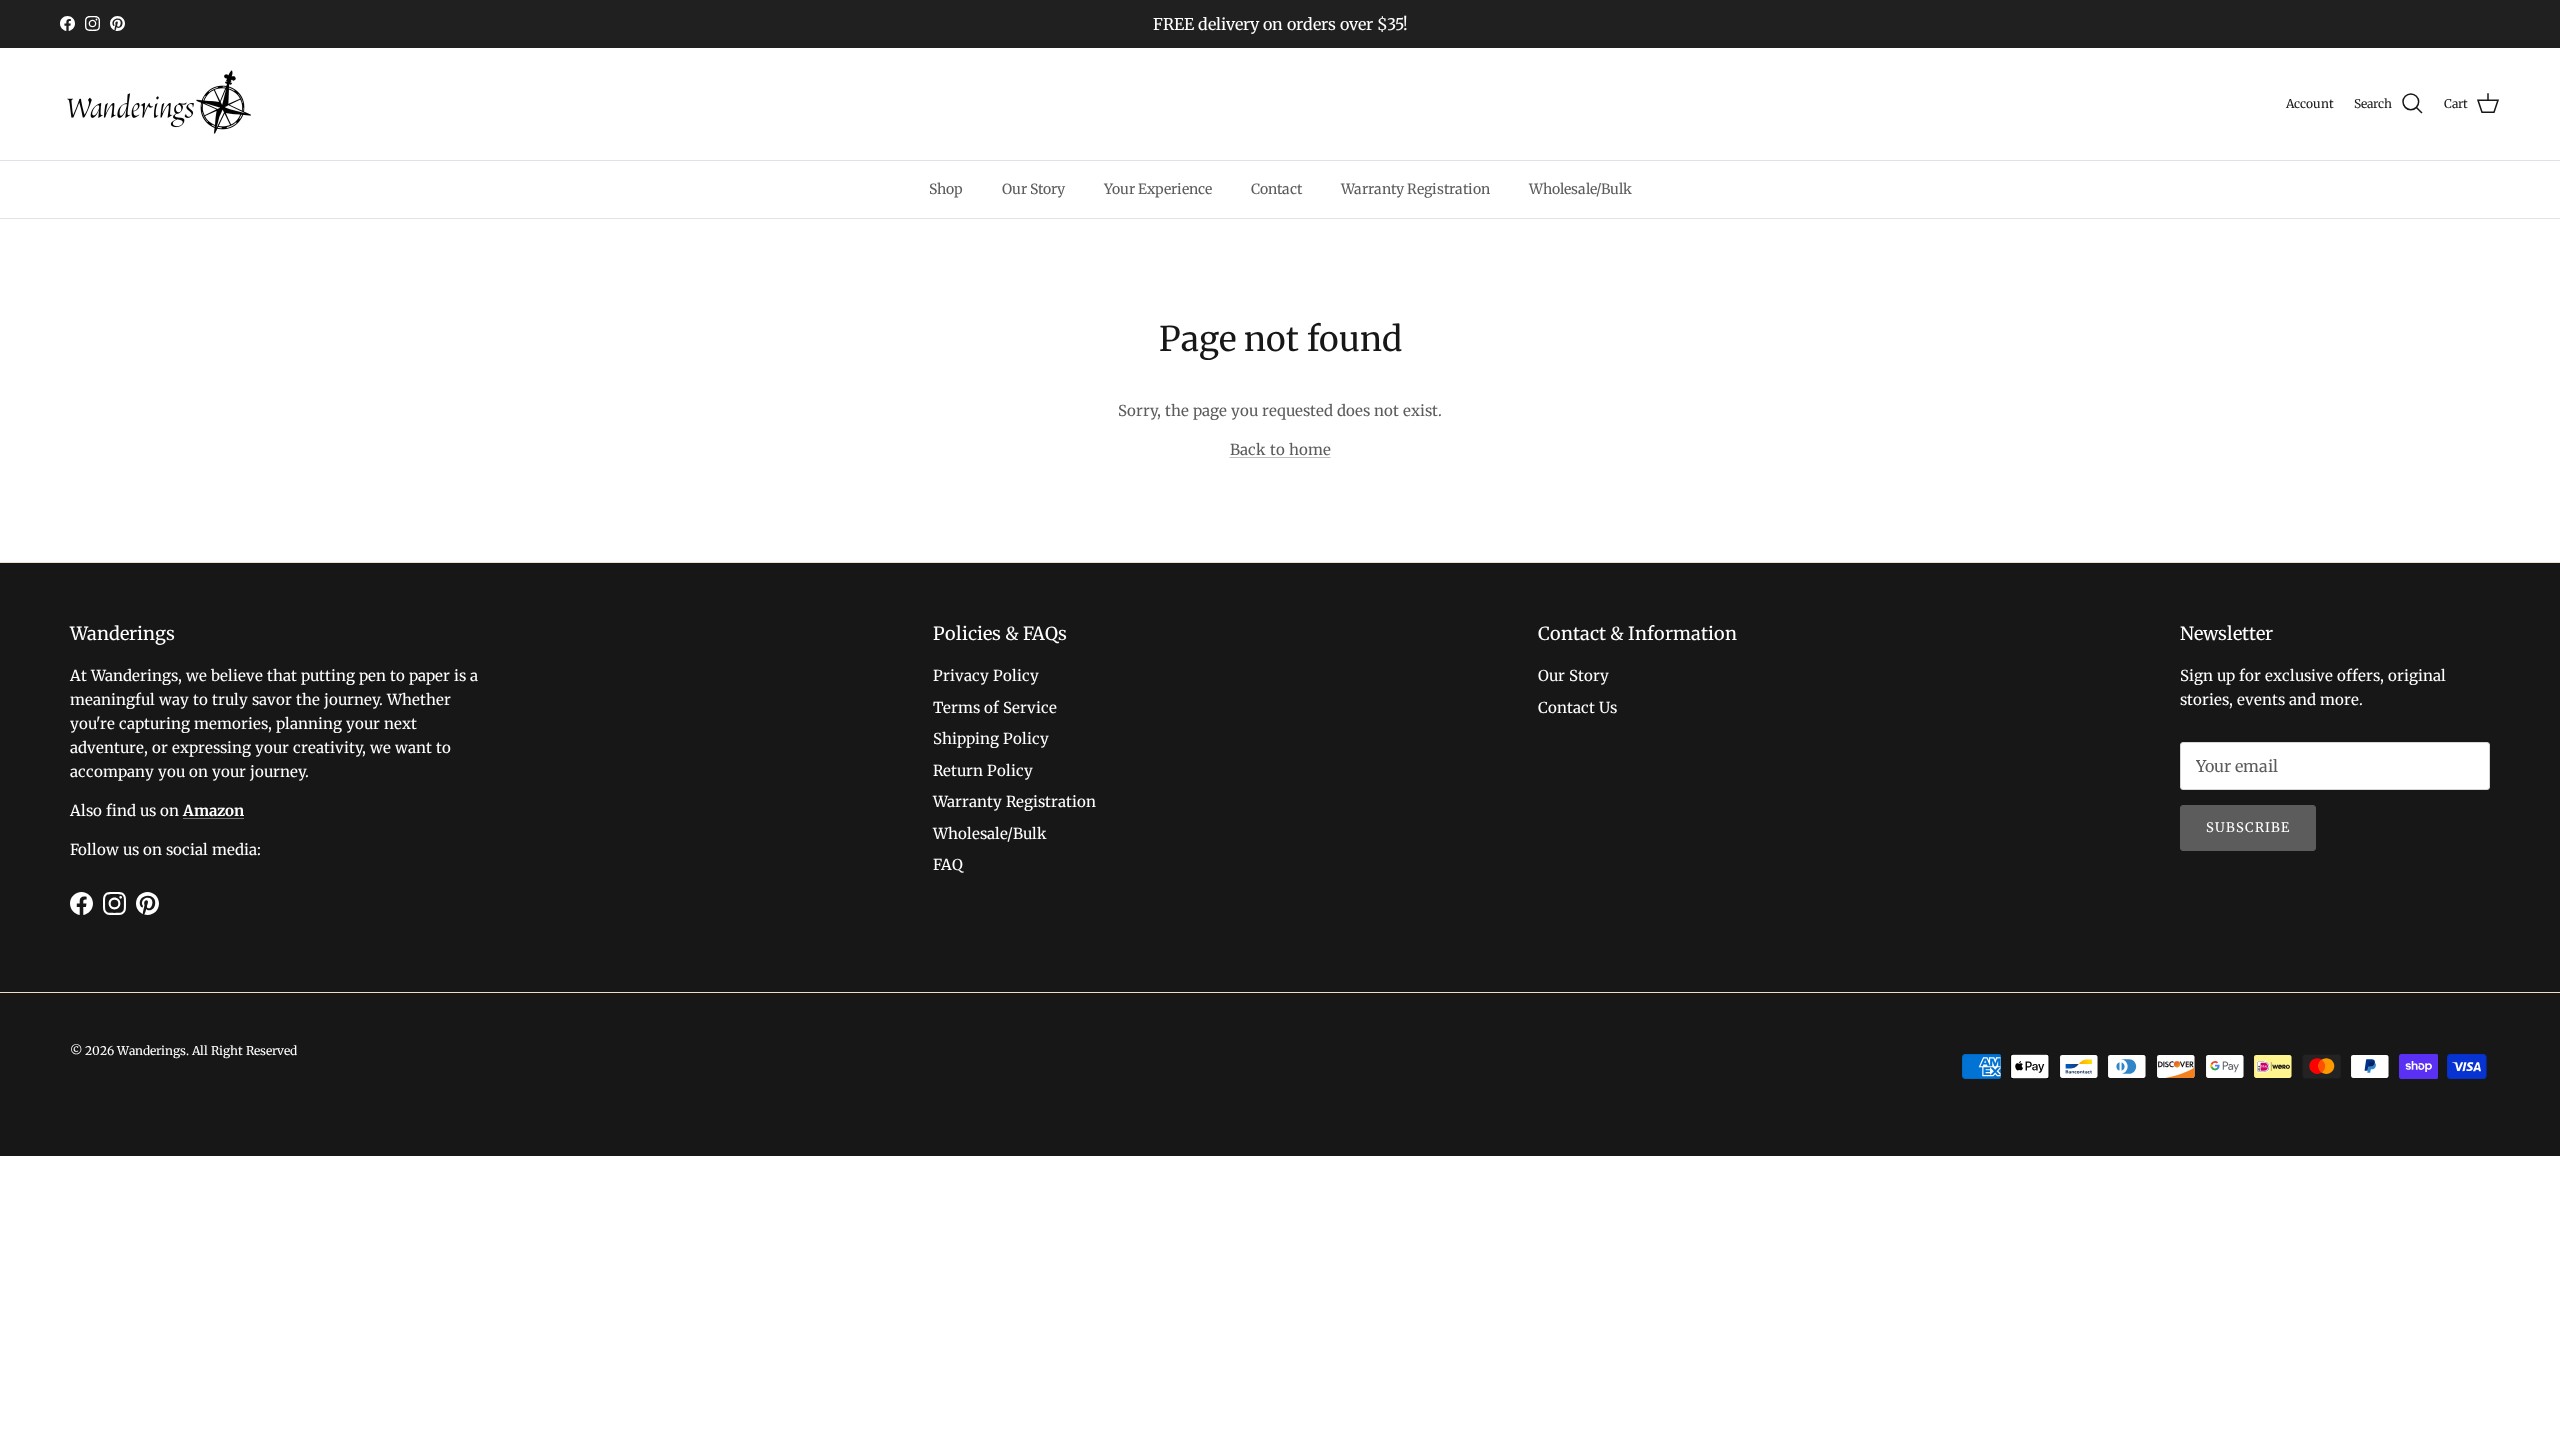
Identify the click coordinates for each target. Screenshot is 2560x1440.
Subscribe (2248, 827)
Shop (946, 189)
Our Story (1033, 189)
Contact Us (1577, 707)
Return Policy (983, 770)
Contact (1276, 189)
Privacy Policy (986, 675)
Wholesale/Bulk (1580, 189)
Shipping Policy (991, 738)
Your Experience (1158, 189)
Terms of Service (995, 707)
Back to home (1280, 449)
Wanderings (151, 1050)
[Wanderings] (160, 104)
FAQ (948, 864)
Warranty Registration (1415, 189)
